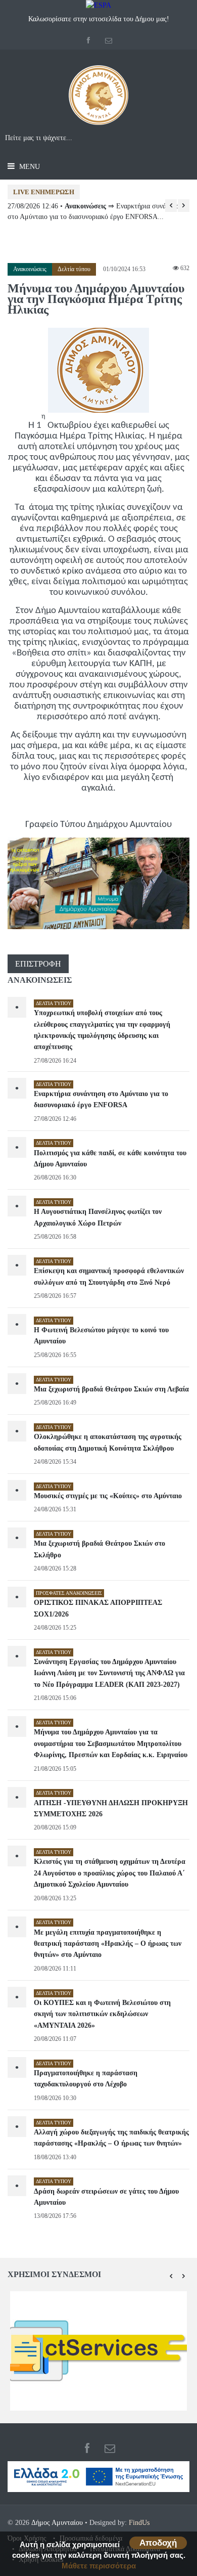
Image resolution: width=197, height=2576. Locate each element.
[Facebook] (89, 41)
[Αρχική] (98, 99)
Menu (29, 167)
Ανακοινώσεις (30, 269)
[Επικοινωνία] (109, 41)
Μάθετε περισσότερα (99, 2566)
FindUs (139, 2523)
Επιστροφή (38, 964)
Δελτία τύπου (74, 269)
